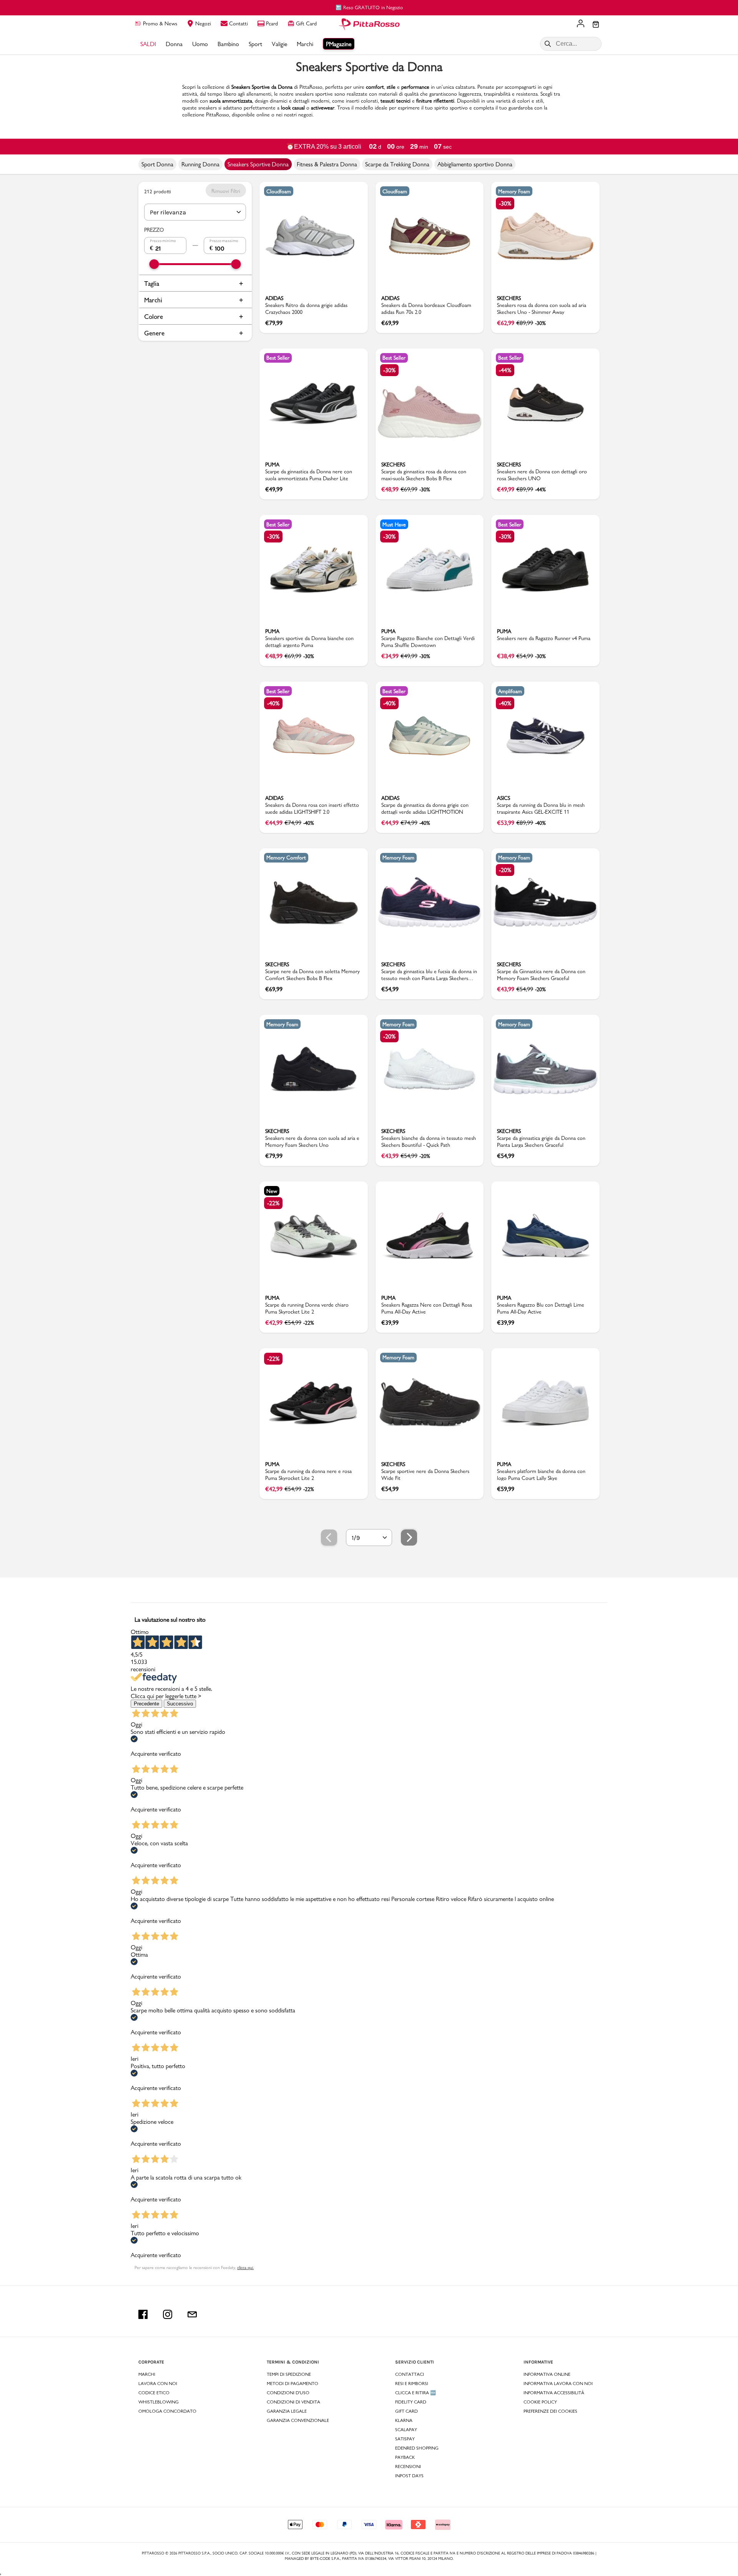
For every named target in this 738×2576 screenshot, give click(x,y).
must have (394, 524)
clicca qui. (245, 2267)
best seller (278, 358)
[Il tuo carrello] (596, 25)
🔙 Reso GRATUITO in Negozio (369, 7)
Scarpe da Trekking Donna (397, 164)
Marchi (153, 300)
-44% (505, 370)
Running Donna (200, 164)
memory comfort (286, 858)
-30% (505, 203)
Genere (154, 333)
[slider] (154, 264)
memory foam (514, 191)
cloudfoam (279, 191)
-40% (273, 703)
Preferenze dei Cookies (550, 2411)
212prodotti (158, 191)
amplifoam (510, 691)
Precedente (146, 1704)
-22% (273, 1203)
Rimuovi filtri (226, 191)
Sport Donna (157, 164)
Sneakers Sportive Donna (258, 164)
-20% (505, 870)
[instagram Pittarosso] (168, 2314)
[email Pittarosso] (192, 2314)
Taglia (152, 283)
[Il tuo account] (581, 24)
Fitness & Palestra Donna (327, 164)
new (272, 1191)
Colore (154, 316)
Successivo (180, 1704)
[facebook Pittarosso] (143, 2314)
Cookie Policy (540, 2402)
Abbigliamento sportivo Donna (475, 164)
